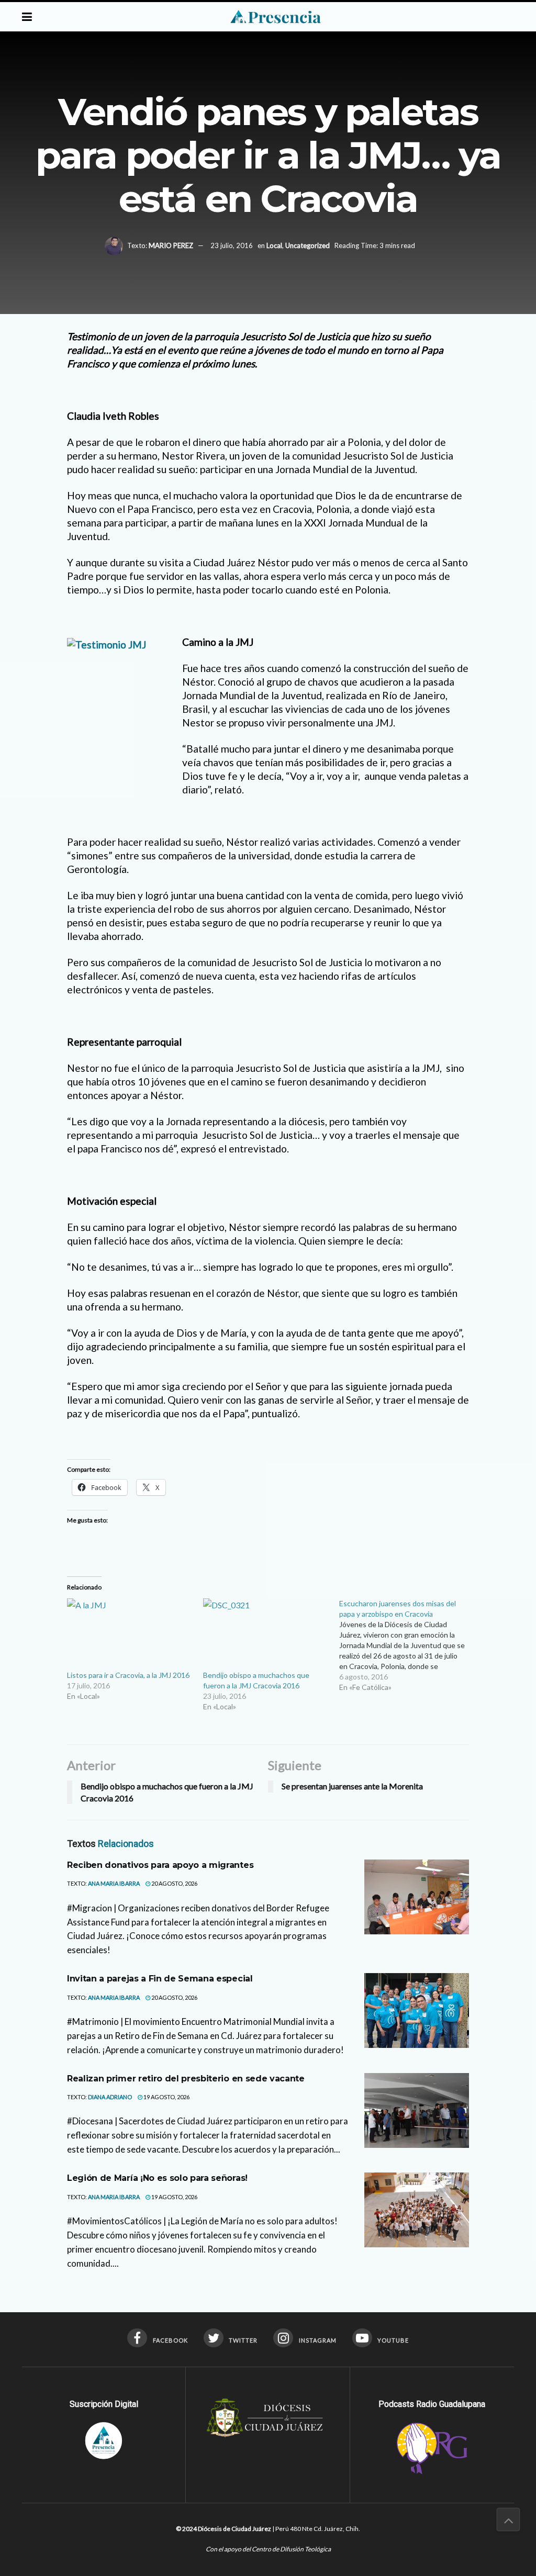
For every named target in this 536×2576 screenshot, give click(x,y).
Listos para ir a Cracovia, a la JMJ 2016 (128, 1675)
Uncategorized (308, 245)
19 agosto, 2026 (166, 2097)
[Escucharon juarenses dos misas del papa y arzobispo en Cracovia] (407, 1645)
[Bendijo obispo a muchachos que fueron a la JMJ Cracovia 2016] (266, 1634)
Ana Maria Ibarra (114, 1883)
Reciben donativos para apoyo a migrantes (160, 1865)
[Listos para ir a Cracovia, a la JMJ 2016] (130, 1634)
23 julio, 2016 (232, 245)
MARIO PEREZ (171, 245)
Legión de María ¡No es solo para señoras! (157, 2178)
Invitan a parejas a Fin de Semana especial (160, 1979)
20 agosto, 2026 (174, 1883)
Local (274, 245)
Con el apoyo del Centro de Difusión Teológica (268, 2549)
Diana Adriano (110, 2097)
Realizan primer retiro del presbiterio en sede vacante (186, 2079)
